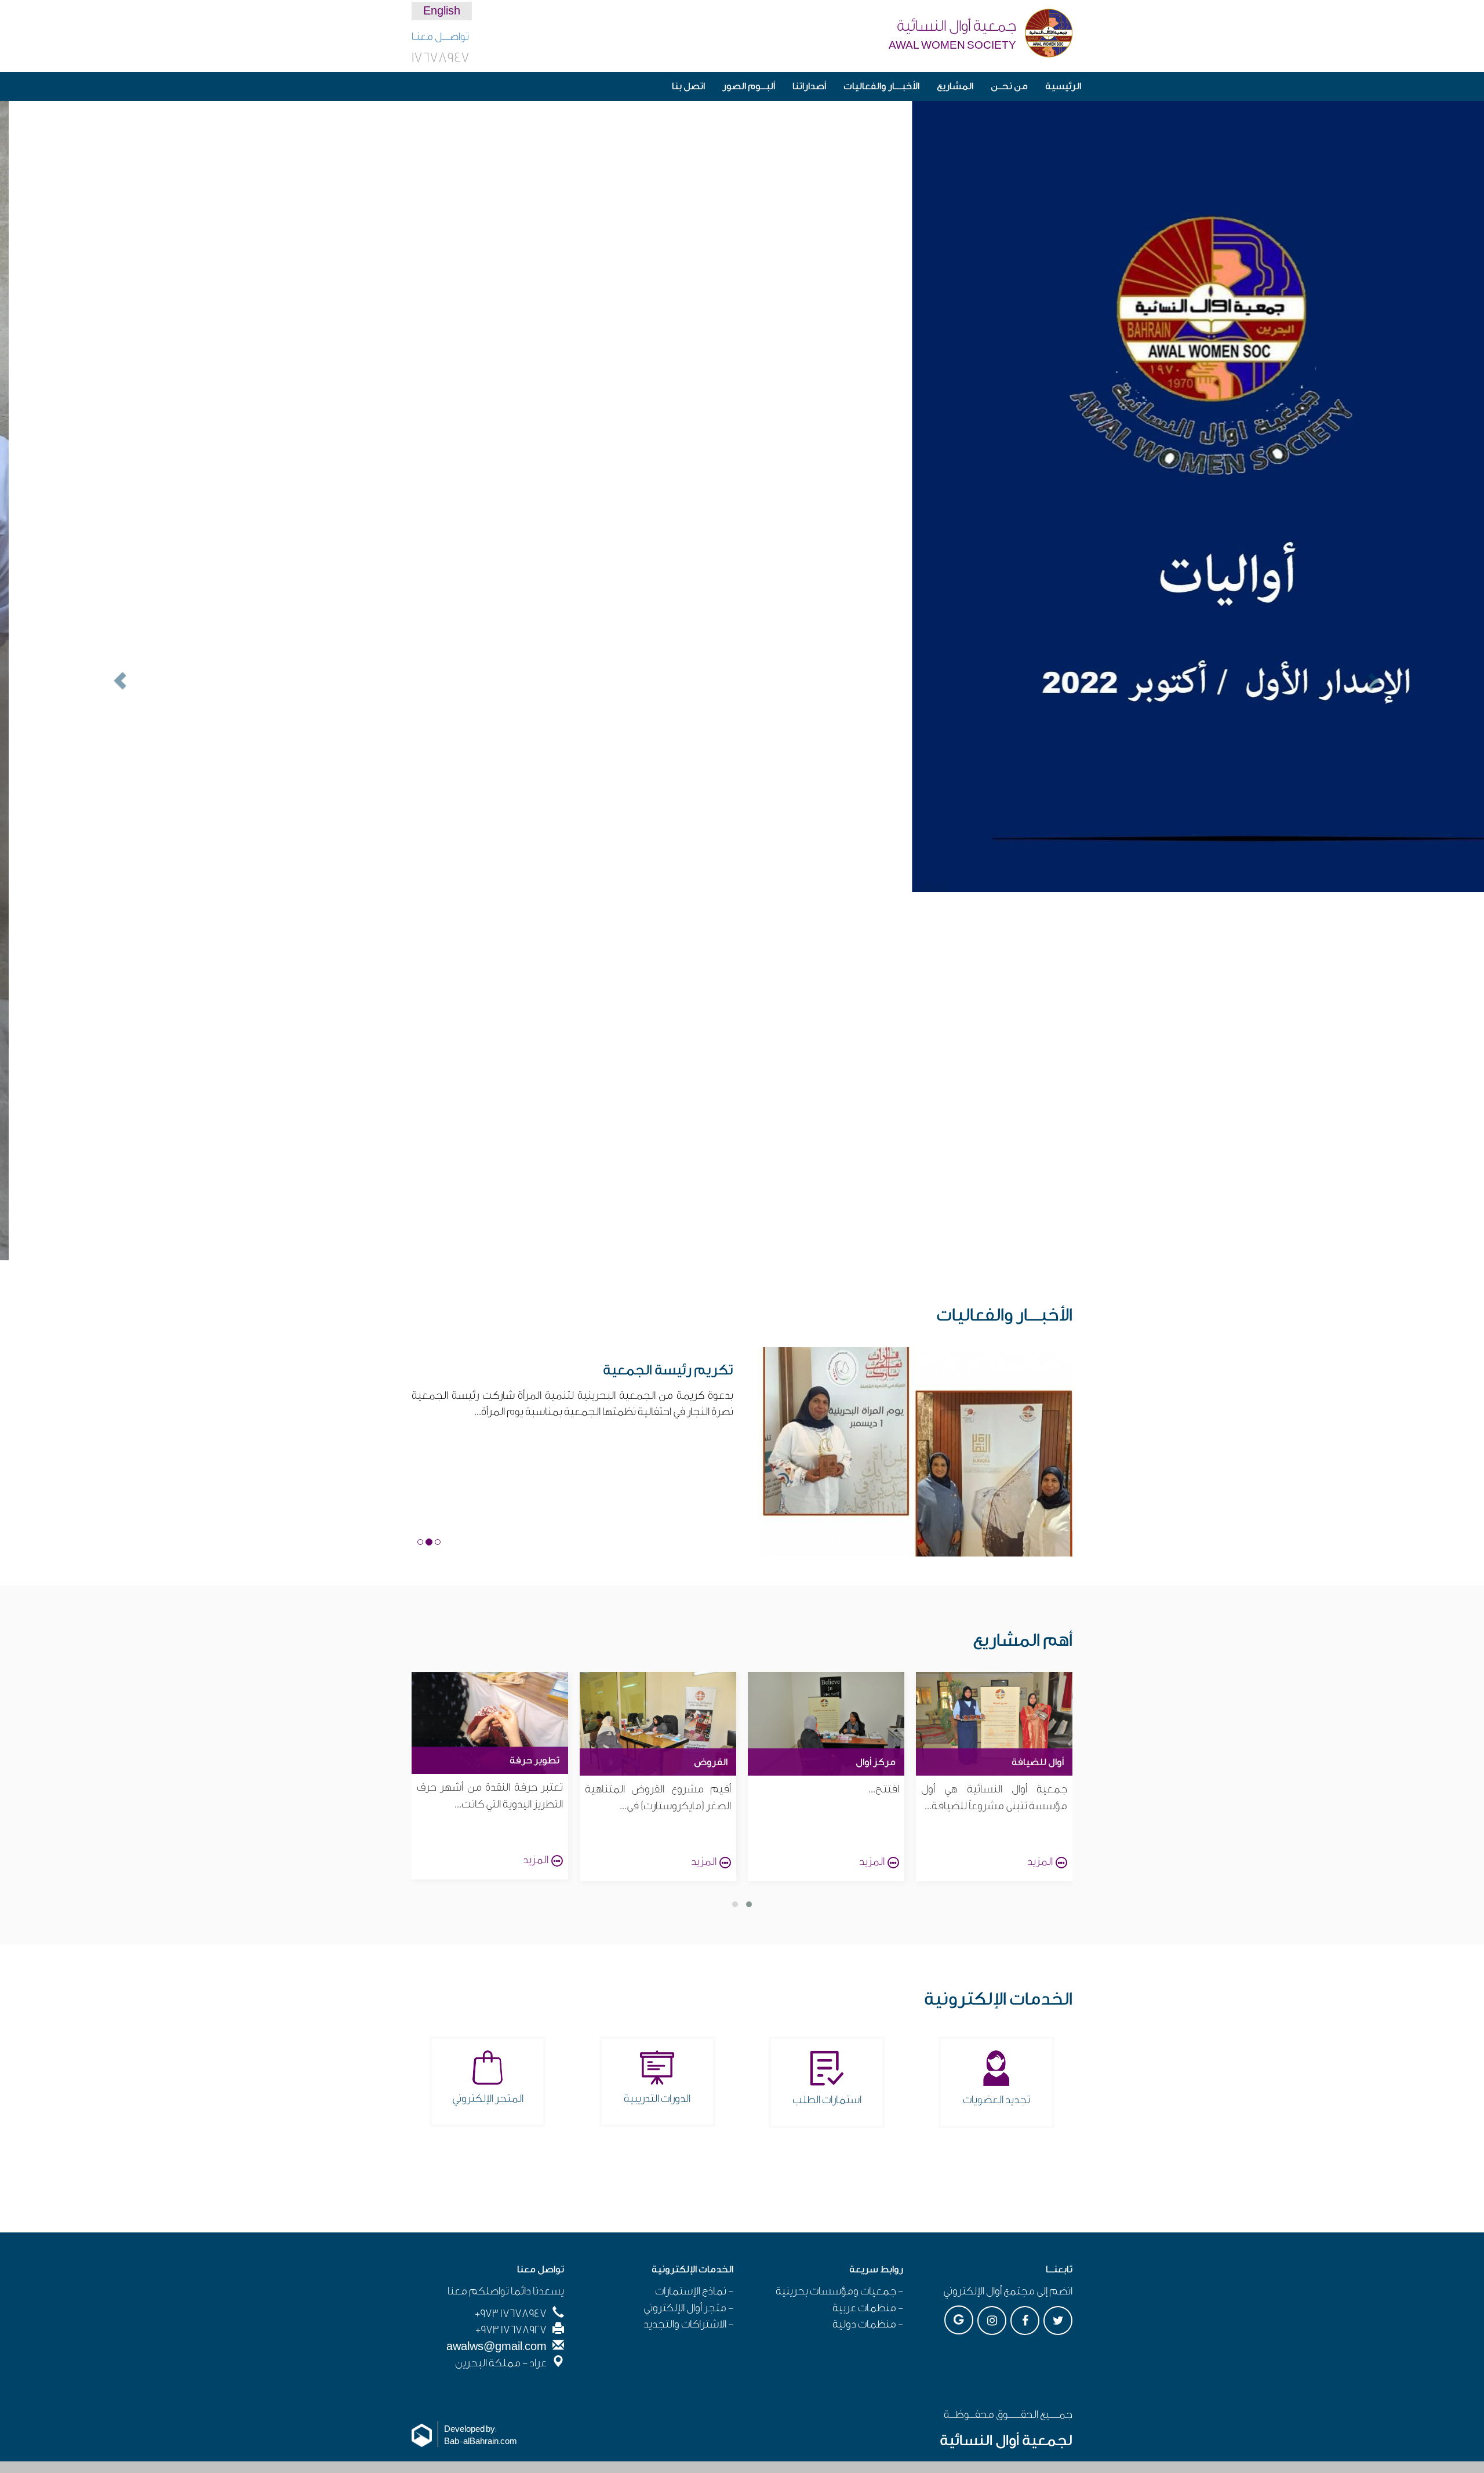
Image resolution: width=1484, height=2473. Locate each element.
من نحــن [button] (1009, 86)
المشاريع (955, 86)
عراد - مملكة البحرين (501, 1995)
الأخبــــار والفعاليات (881, 86)
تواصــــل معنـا (440, 37)
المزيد (1040, 1493)
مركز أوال (876, 1394)
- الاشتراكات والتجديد (688, 1956)
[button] (111, 497)
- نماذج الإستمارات (694, 1923)
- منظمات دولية (868, 1956)
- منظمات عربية (868, 1940)
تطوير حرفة (534, 1392)
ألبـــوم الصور (749, 86)
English (442, 11)
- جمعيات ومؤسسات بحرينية (839, 1923)
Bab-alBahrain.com (481, 2074)
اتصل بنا (688, 86)
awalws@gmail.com (497, 1979)
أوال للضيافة (1038, 1394)
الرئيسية (1063, 86)
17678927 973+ (511, 1962)
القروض (711, 1394)
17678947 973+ (511, 1945)
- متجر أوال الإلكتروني (688, 1940)
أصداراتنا (809, 86)
